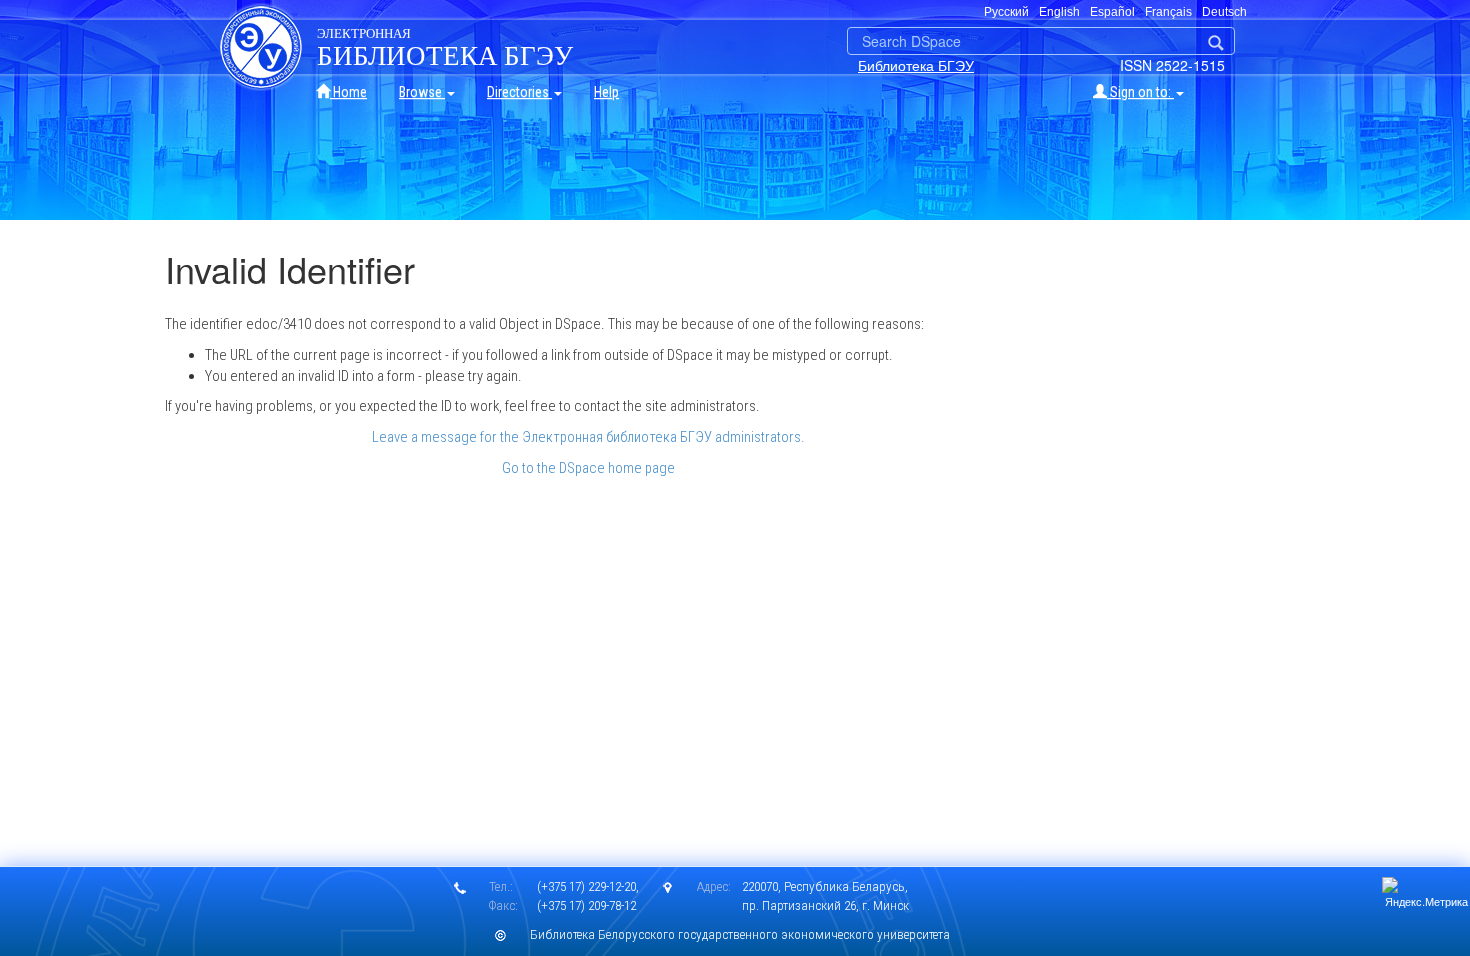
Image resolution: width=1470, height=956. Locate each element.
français (1168, 12)
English (1059, 12)
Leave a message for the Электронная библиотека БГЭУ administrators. (588, 437)
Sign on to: (1140, 92)
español (1112, 12)
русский (1006, 12)
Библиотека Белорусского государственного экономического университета (740, 934)
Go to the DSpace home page (588, 468)
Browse (422, 92)
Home (348, 92)
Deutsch (1224, 12)
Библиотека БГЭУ (916, 65)
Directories (519, 92)
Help (606, 92)
